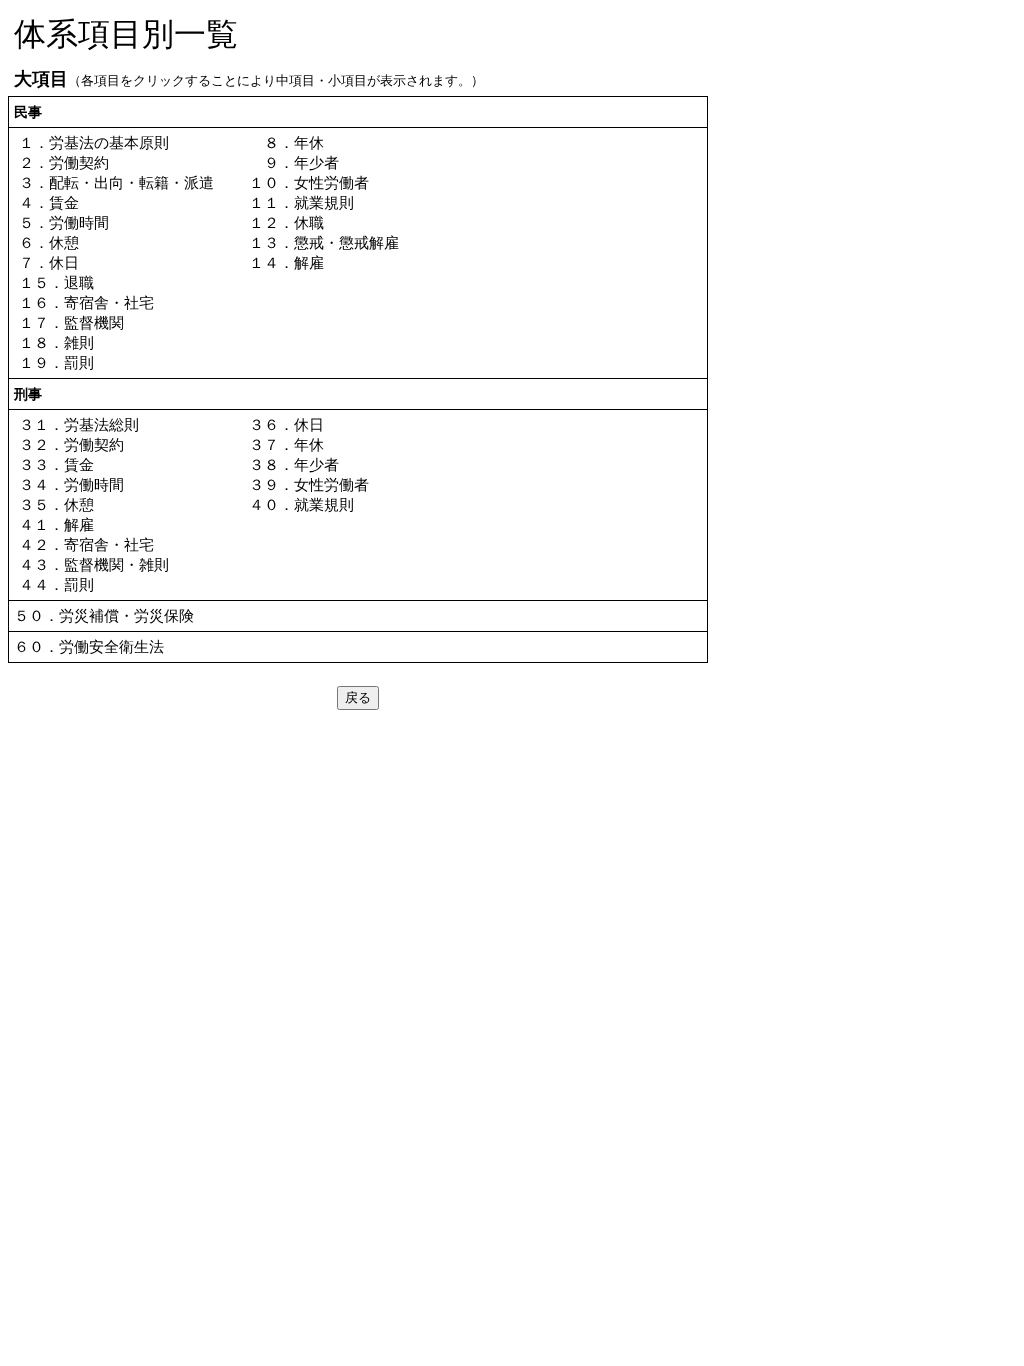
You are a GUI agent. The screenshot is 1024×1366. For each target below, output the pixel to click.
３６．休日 (286, 424)
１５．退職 (56, 282)
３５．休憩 (56, 504)
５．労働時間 (64, 222)
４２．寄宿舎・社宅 (86, 544)
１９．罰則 (56, 362)
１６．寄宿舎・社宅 (86, 302)
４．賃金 (49, 202)
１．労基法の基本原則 (94, 142)
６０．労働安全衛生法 (89, 646)
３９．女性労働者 (309, 484)
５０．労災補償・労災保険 (104, 615)
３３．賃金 (56, 464)
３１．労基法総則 (79, 424)
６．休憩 (49, 242)
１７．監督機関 (71, 322)
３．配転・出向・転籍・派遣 (116, 182)
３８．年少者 (294, 464)
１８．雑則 (56, 342)
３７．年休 (286, 444)
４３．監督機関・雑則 (94, 564)
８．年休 (286, 142)
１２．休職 (286, 222)
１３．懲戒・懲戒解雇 (324, 242)
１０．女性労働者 (309, 182)
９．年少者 (294, 162)
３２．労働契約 (71, 444)
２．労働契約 (64, 162)
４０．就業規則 (301, 504)
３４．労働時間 (71, 484)
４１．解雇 (56, 524)
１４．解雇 (286, 262)
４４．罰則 (56, 584)
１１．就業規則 (301, 202)
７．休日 (49, 262)
